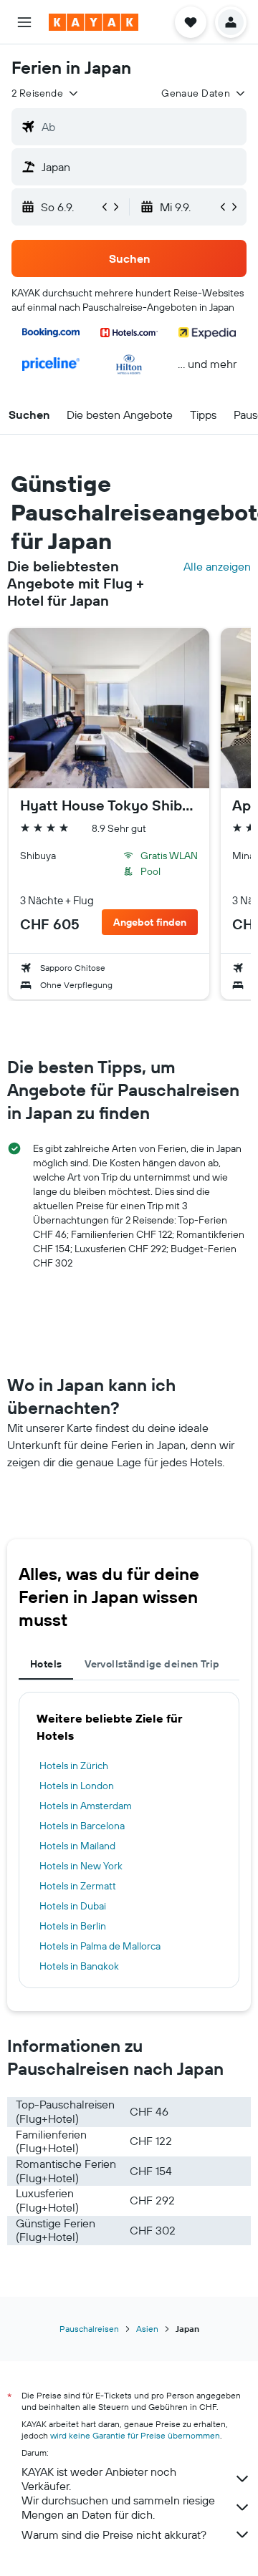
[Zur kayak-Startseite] (94, 22)
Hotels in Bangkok (79, 1966)
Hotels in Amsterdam (86, 1806)
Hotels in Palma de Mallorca (100, 1946)
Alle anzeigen (217, 566)
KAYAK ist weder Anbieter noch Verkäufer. (99, 2479)
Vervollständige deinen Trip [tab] (152, 1664)
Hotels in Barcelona (82, 1826)
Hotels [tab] (46, 1664)
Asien (147, 2329)
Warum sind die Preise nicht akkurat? (114, 2534)
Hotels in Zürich (74, 1766)
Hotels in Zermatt (78, 1886)
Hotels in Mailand (77, 1846)
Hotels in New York (81, 1866)
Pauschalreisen (89, 2329)
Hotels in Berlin (73, 1926)
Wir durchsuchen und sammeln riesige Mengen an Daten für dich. (118, 2507)
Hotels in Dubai (73, 1906)
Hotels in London (77, 1786)
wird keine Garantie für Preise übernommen (135, 2435)
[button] (24, 22)
